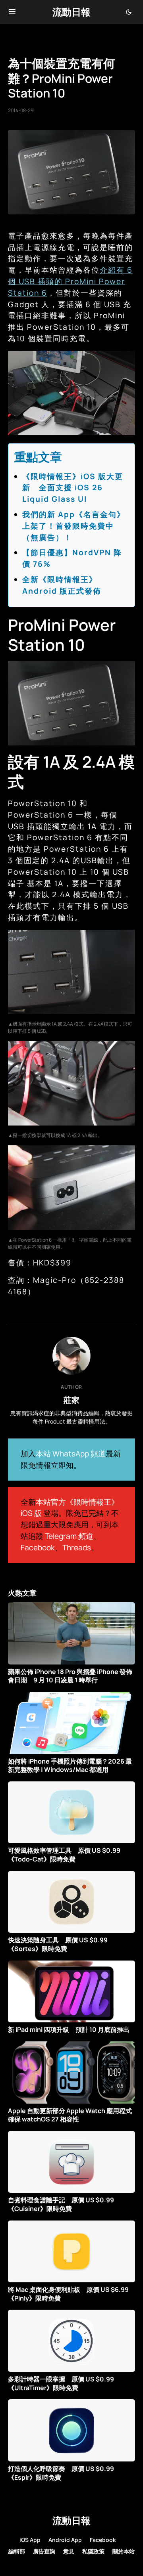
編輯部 (17, 2551)
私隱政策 (93, 2551)
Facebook (38, 1548)
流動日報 (71, 12)
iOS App (30, 2540)
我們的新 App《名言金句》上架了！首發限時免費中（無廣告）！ (74, 526)
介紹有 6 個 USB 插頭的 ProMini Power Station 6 (70, 281)
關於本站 (124, 2551)
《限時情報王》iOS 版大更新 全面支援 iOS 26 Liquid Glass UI (73, 488)
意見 (69, 2551)
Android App (65, 2540)
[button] (12, 12)
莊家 (71, 1400)
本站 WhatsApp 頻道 (71, 1454)
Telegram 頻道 (69, 1536)
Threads (77, 1548)
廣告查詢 (44, 2551)
